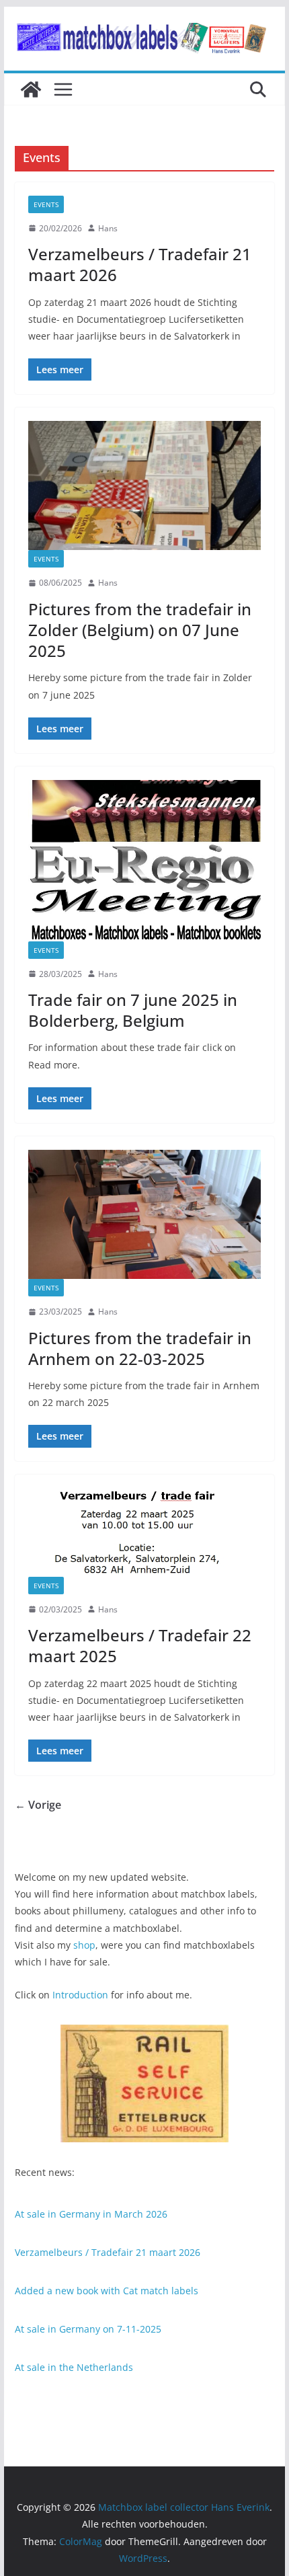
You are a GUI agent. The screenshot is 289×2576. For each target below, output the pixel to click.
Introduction (80, 1995)
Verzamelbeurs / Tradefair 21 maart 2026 (140, 264)
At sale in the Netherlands (74, 2367)
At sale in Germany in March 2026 (91, 2214)
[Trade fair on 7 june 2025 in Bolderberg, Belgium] (144, 861)
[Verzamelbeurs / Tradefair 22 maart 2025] (144, 1532)
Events (46, 204)
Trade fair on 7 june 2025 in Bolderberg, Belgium (133, 1010)
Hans (108, 228)
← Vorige (38, 1805)
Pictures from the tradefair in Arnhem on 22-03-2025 (140, 1348)
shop (84, 1945)
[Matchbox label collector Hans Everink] (31, 89)
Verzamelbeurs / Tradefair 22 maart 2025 (140, 1645)
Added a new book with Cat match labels (107, 2291)
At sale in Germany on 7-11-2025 (88, 2329)
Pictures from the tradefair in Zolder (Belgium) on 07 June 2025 (140, 630)
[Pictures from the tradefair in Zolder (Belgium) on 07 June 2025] (144, 485)
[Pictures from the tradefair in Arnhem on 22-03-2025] (144, 1214)
